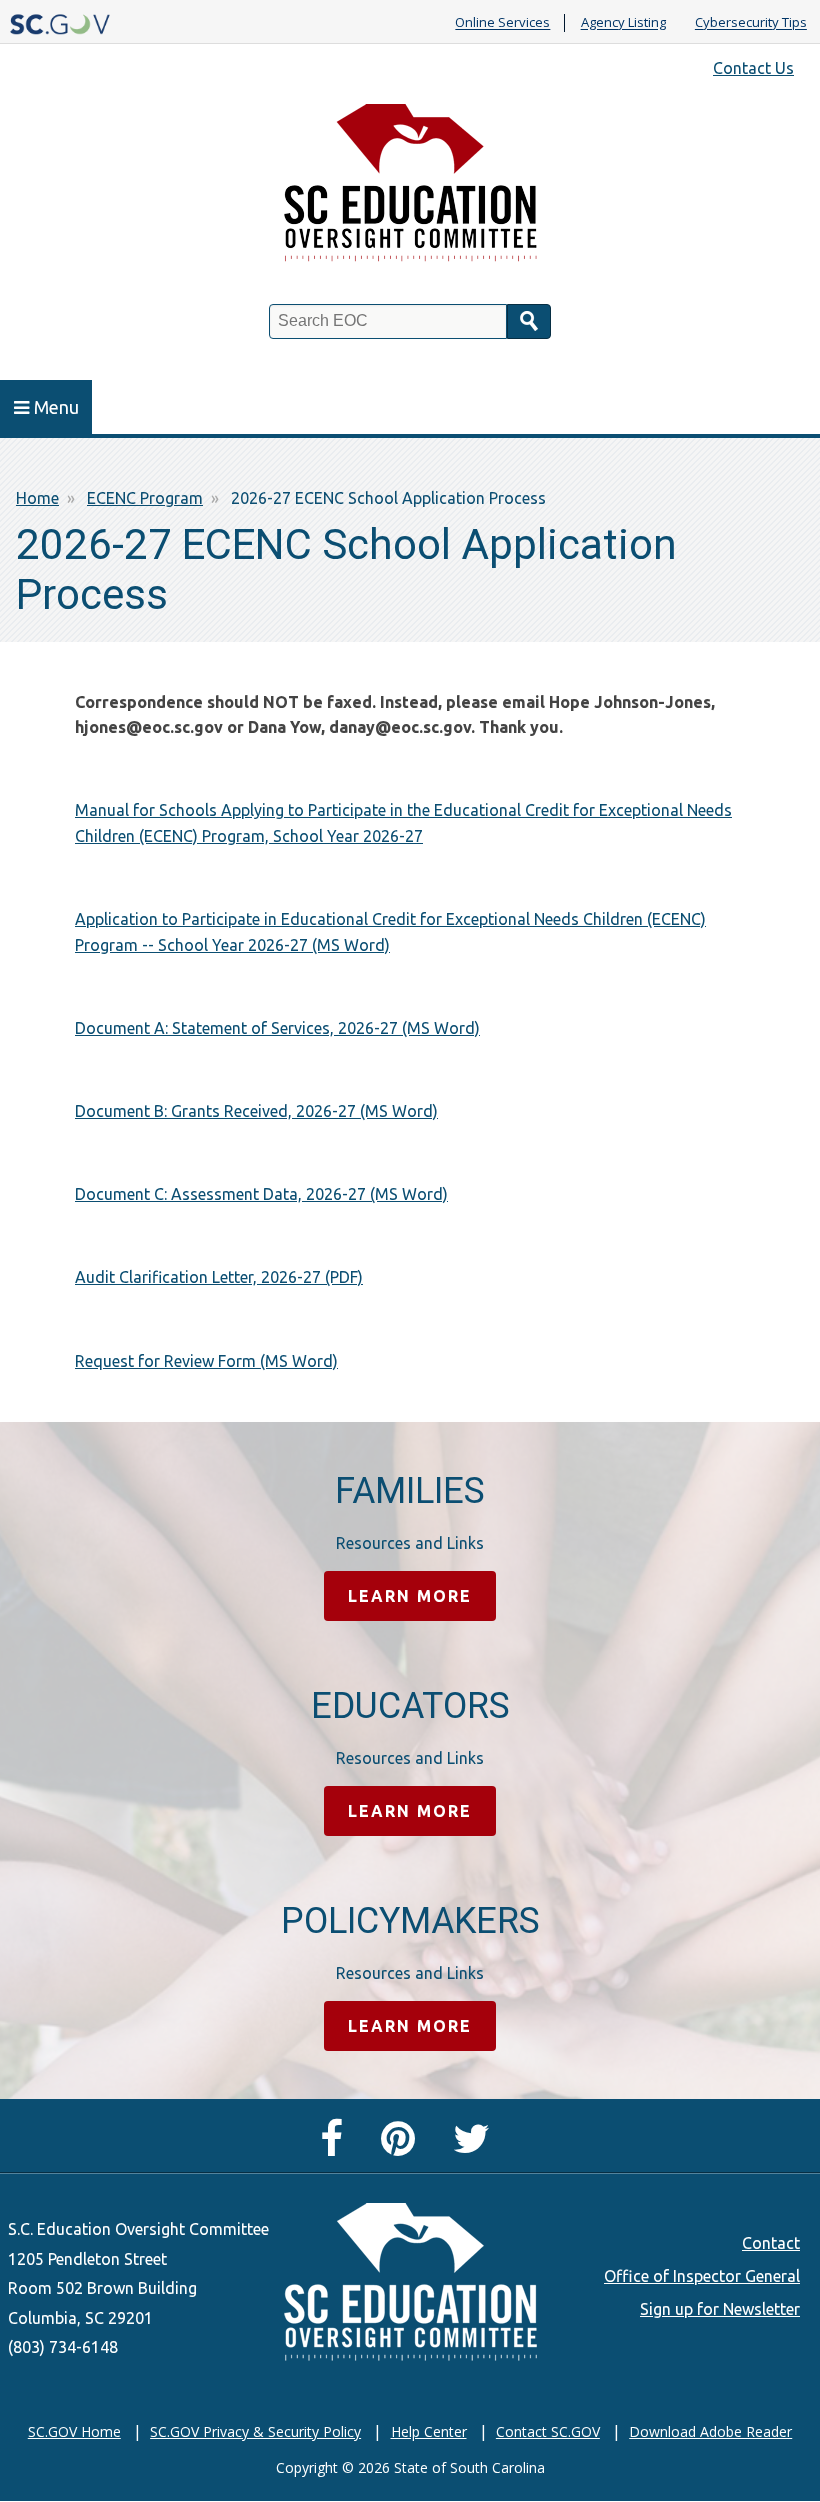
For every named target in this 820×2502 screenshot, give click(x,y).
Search (529, 321)
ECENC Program (145, 498)
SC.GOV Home (74, 2431)
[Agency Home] (410, 188)
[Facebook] (336, 2147)
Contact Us (753, 68)
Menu (56, 407)
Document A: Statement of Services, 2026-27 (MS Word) (277, 1028)
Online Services (502, 23)
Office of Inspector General (702, 2276)
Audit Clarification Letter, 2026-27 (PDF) (219, 1277)
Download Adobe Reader (710, 2431)
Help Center (429, 2431)
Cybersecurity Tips (751, 23)
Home (37, 498)
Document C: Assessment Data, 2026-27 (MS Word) (261, 1194)
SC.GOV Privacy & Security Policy (255, 2431)
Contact (771, 2243)
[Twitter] (476, 2147)
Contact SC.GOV (548, 2431)
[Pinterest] (403, 2147)
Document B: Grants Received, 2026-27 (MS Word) (256, 1111)
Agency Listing (623, 23)
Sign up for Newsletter (720, 2309)
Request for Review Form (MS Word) (206, 1361)
